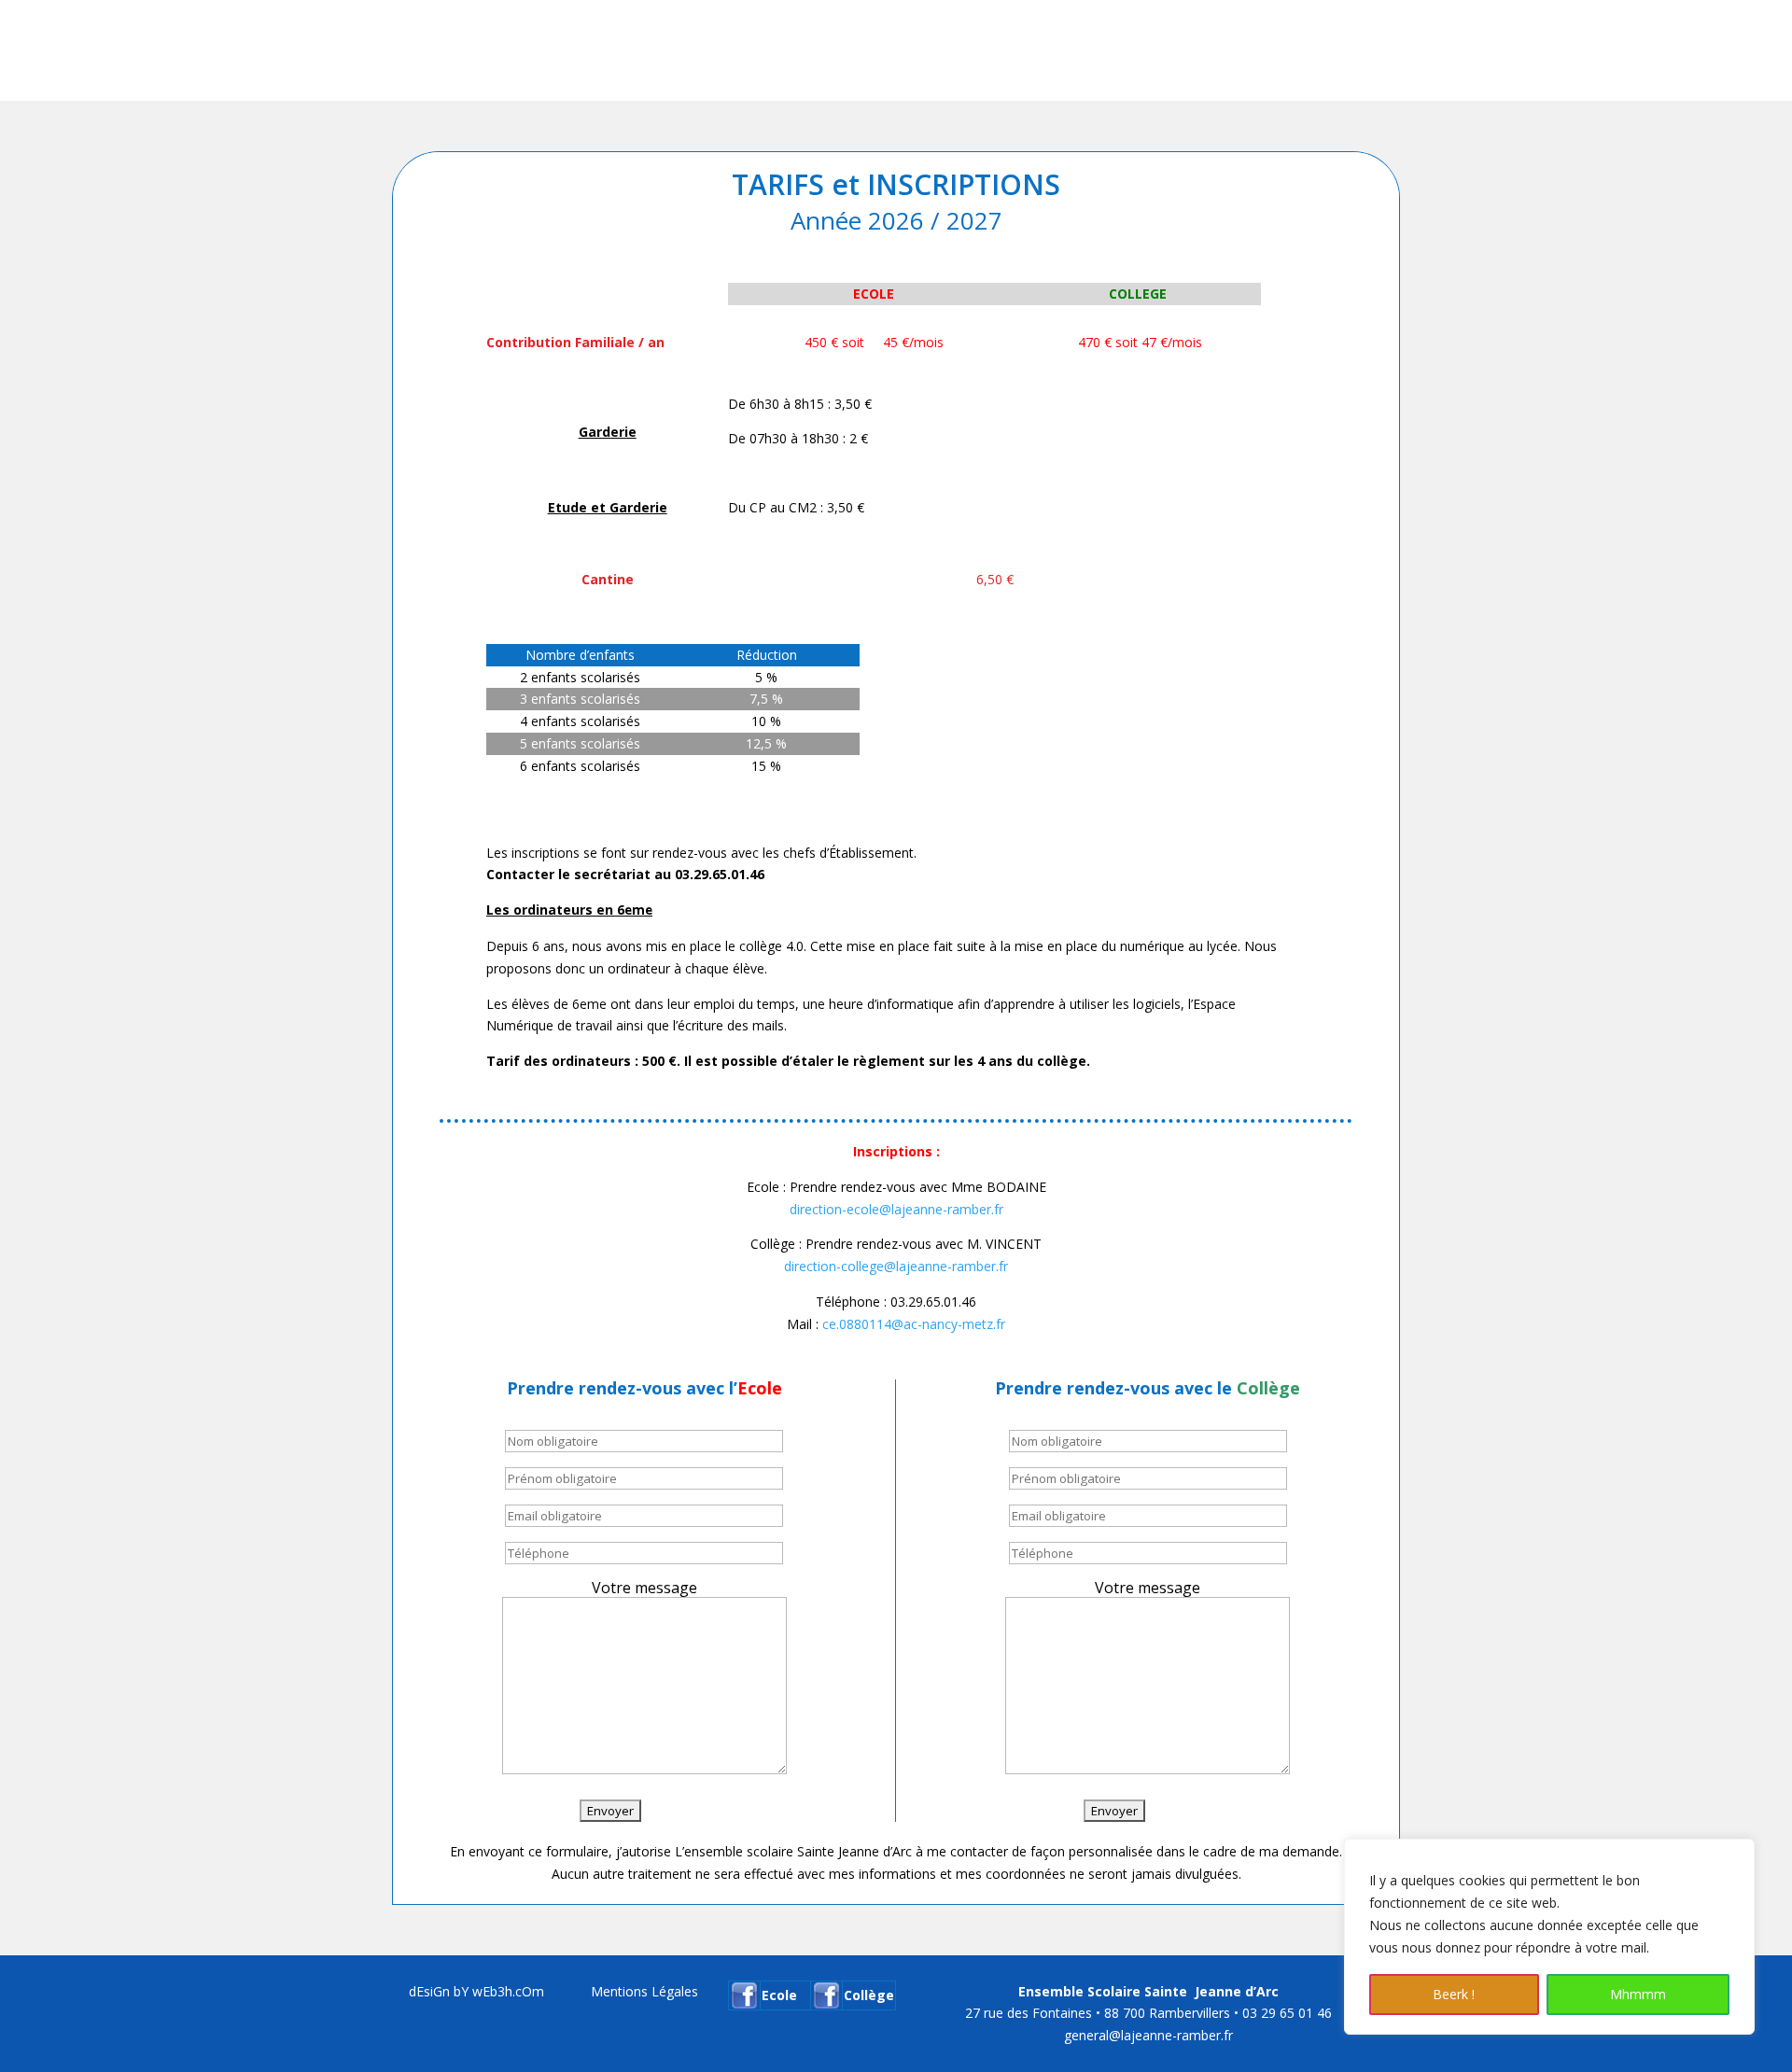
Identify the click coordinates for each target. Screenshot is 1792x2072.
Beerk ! (1454, 1994)
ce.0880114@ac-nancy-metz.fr (914, 1324)
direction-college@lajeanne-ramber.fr (896, 1266)
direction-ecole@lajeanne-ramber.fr (896, 1209)
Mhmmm (1638, 1994)
